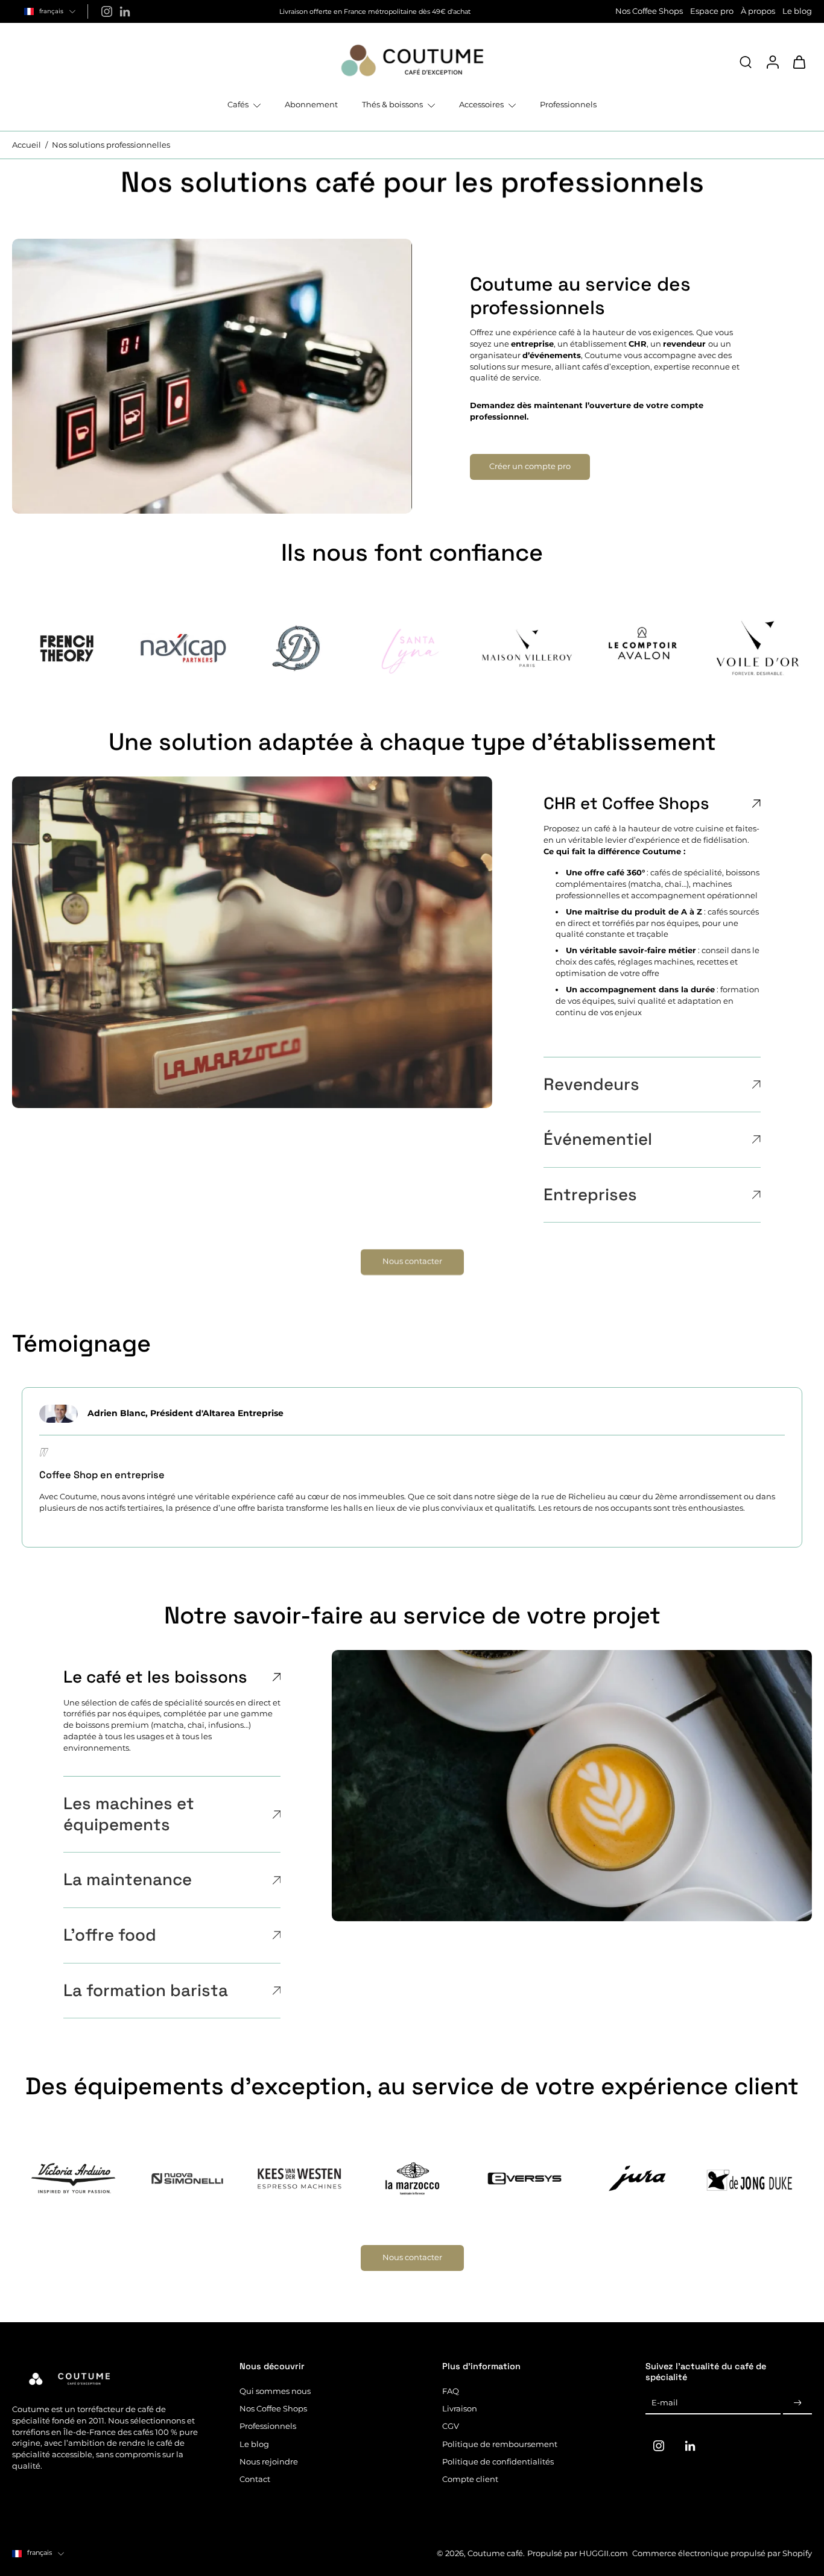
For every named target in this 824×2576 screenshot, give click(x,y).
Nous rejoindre (269, 2462)
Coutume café (495, 2553)
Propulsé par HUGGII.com (578, 2553)
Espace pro (712, 11)
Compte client (470, 2479)
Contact (255, 2479)
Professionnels (268, 2426)
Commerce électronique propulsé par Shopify (722, 2553)
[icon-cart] (799, 61)
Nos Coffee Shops (649, 11)
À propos (758, 11)
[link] (67, 648)
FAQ (451, 2391)
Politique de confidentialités (498, 2462)
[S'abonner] (797, 2403)
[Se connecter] (772, 61)
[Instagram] (107, 11)
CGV (451, 2426)
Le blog (797, 11)
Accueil (27, 145)
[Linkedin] (125, 11)
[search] (746, 61)
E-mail (665, 2403)
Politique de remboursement (500, 2444)
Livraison (460, 2409)
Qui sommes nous (275, 2391)
